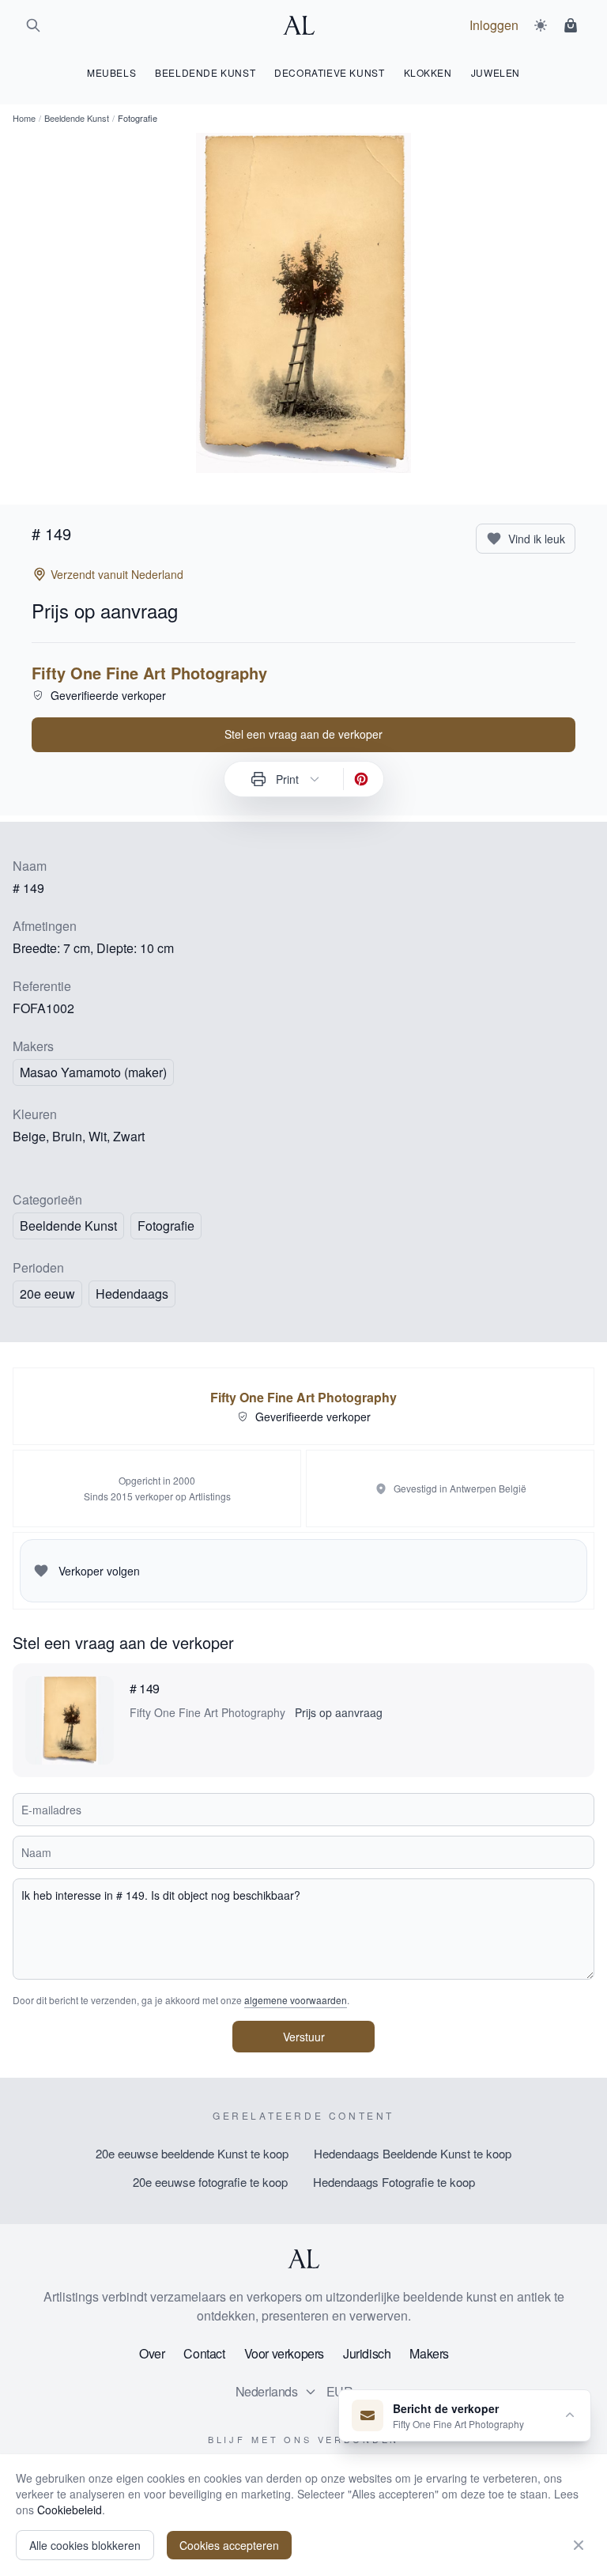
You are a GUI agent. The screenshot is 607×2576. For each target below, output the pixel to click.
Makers (429, 2353)
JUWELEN (496, 72)
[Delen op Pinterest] (361, 779)
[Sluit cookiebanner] (579, 2545)
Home (24, 118)
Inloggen (494, 25)
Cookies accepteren (229, 2545)
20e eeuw (47, 1294)
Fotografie (166, 1226)
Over (152, 2353)
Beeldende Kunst (77, 118)
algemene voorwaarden (296, 2000)
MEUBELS (111, 72)
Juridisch (367, 2353)
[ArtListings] (303, 2259)
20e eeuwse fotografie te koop (210, 2182)
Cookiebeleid (70, 2510)
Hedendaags (132, 1294)
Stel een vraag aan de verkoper (303, 734)
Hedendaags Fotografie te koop (394, 2182)
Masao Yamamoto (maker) (93, 1072)
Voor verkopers (284, 2353)
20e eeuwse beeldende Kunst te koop (192, 2153)
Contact (204, 2353)
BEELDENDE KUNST (205, 72)
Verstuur (304, 2037)
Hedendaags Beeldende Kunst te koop (413, 2153)
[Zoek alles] (33, 25)
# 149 (145, 1688)
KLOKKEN (428, 72)
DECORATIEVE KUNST (329, 72)
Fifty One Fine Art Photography (149, 673)
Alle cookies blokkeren (85, 2545)
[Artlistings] (303, 25)
